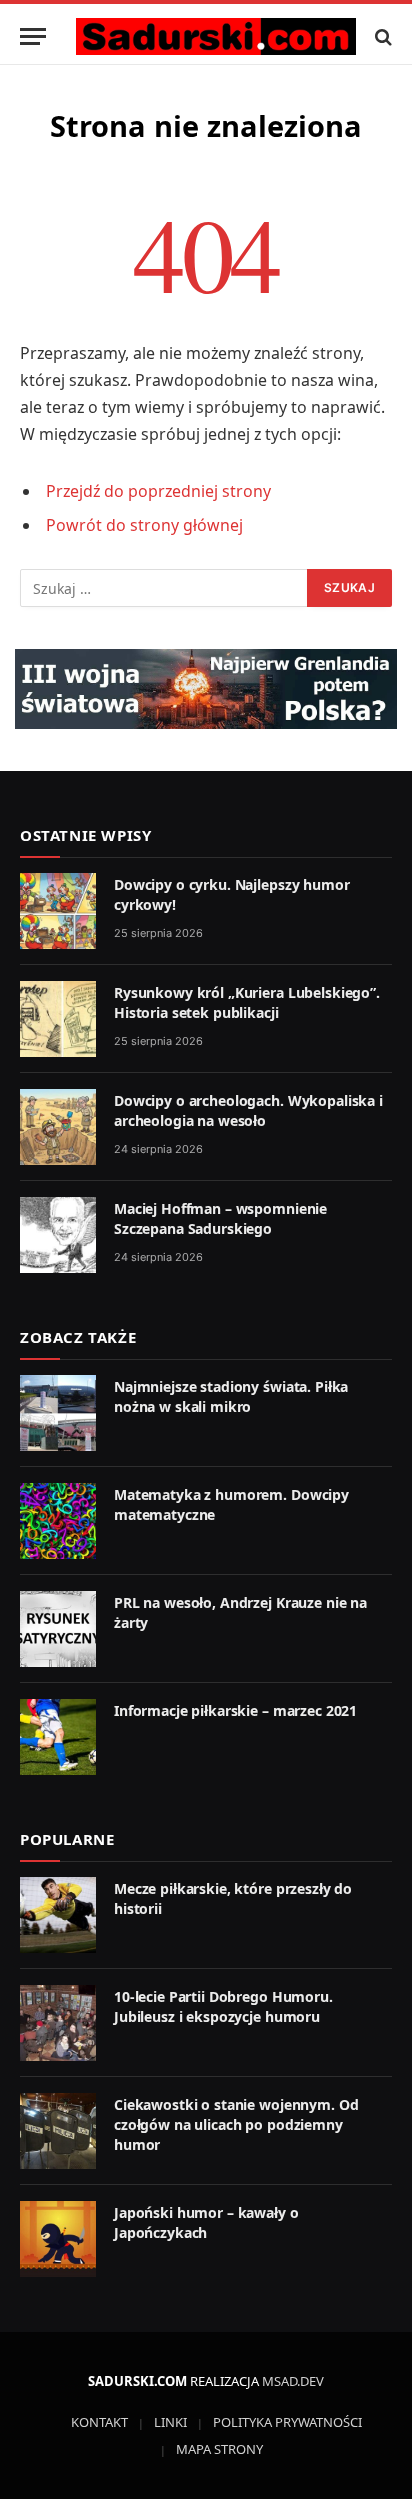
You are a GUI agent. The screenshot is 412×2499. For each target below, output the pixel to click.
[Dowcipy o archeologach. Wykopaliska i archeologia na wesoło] (58, 1127)
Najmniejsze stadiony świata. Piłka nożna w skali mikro (231, 1396)
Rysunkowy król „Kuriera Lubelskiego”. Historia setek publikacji (247, 1002)
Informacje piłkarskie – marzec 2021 (235, 1710)
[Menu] (33, 36)
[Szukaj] (381, 36)
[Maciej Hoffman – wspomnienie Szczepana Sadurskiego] (58, 1235)
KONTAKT (99, 2422)
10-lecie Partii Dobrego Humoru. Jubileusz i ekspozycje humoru (223, 2006)
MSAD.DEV (293, 2381)
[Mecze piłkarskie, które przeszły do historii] (58, 1915)
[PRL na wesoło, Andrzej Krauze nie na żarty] (58, 1629)
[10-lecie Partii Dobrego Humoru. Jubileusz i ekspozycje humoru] (58, 2023)
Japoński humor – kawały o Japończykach (206, 2222)
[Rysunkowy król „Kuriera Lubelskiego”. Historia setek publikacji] (58, 1019)
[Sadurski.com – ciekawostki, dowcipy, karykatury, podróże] (216, 36)
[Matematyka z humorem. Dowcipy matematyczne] (58, 1521)
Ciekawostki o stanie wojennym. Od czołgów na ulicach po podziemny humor (236, 2124)
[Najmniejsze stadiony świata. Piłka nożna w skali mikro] (58, 1413)
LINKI (170, 2422)
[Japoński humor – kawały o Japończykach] (58, 2239)
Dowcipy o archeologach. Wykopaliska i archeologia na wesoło (248, 1110)
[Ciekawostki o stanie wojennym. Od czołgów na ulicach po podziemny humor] (58, 2131)
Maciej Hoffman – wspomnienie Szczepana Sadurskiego (220, 1218)
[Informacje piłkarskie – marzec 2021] (58, 1737)
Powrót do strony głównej (144, 525)
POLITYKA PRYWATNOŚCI (287, 2422)
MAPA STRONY (219, 2449)
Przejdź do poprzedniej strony (158, 491)
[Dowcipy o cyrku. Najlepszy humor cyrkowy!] (58, 911)
